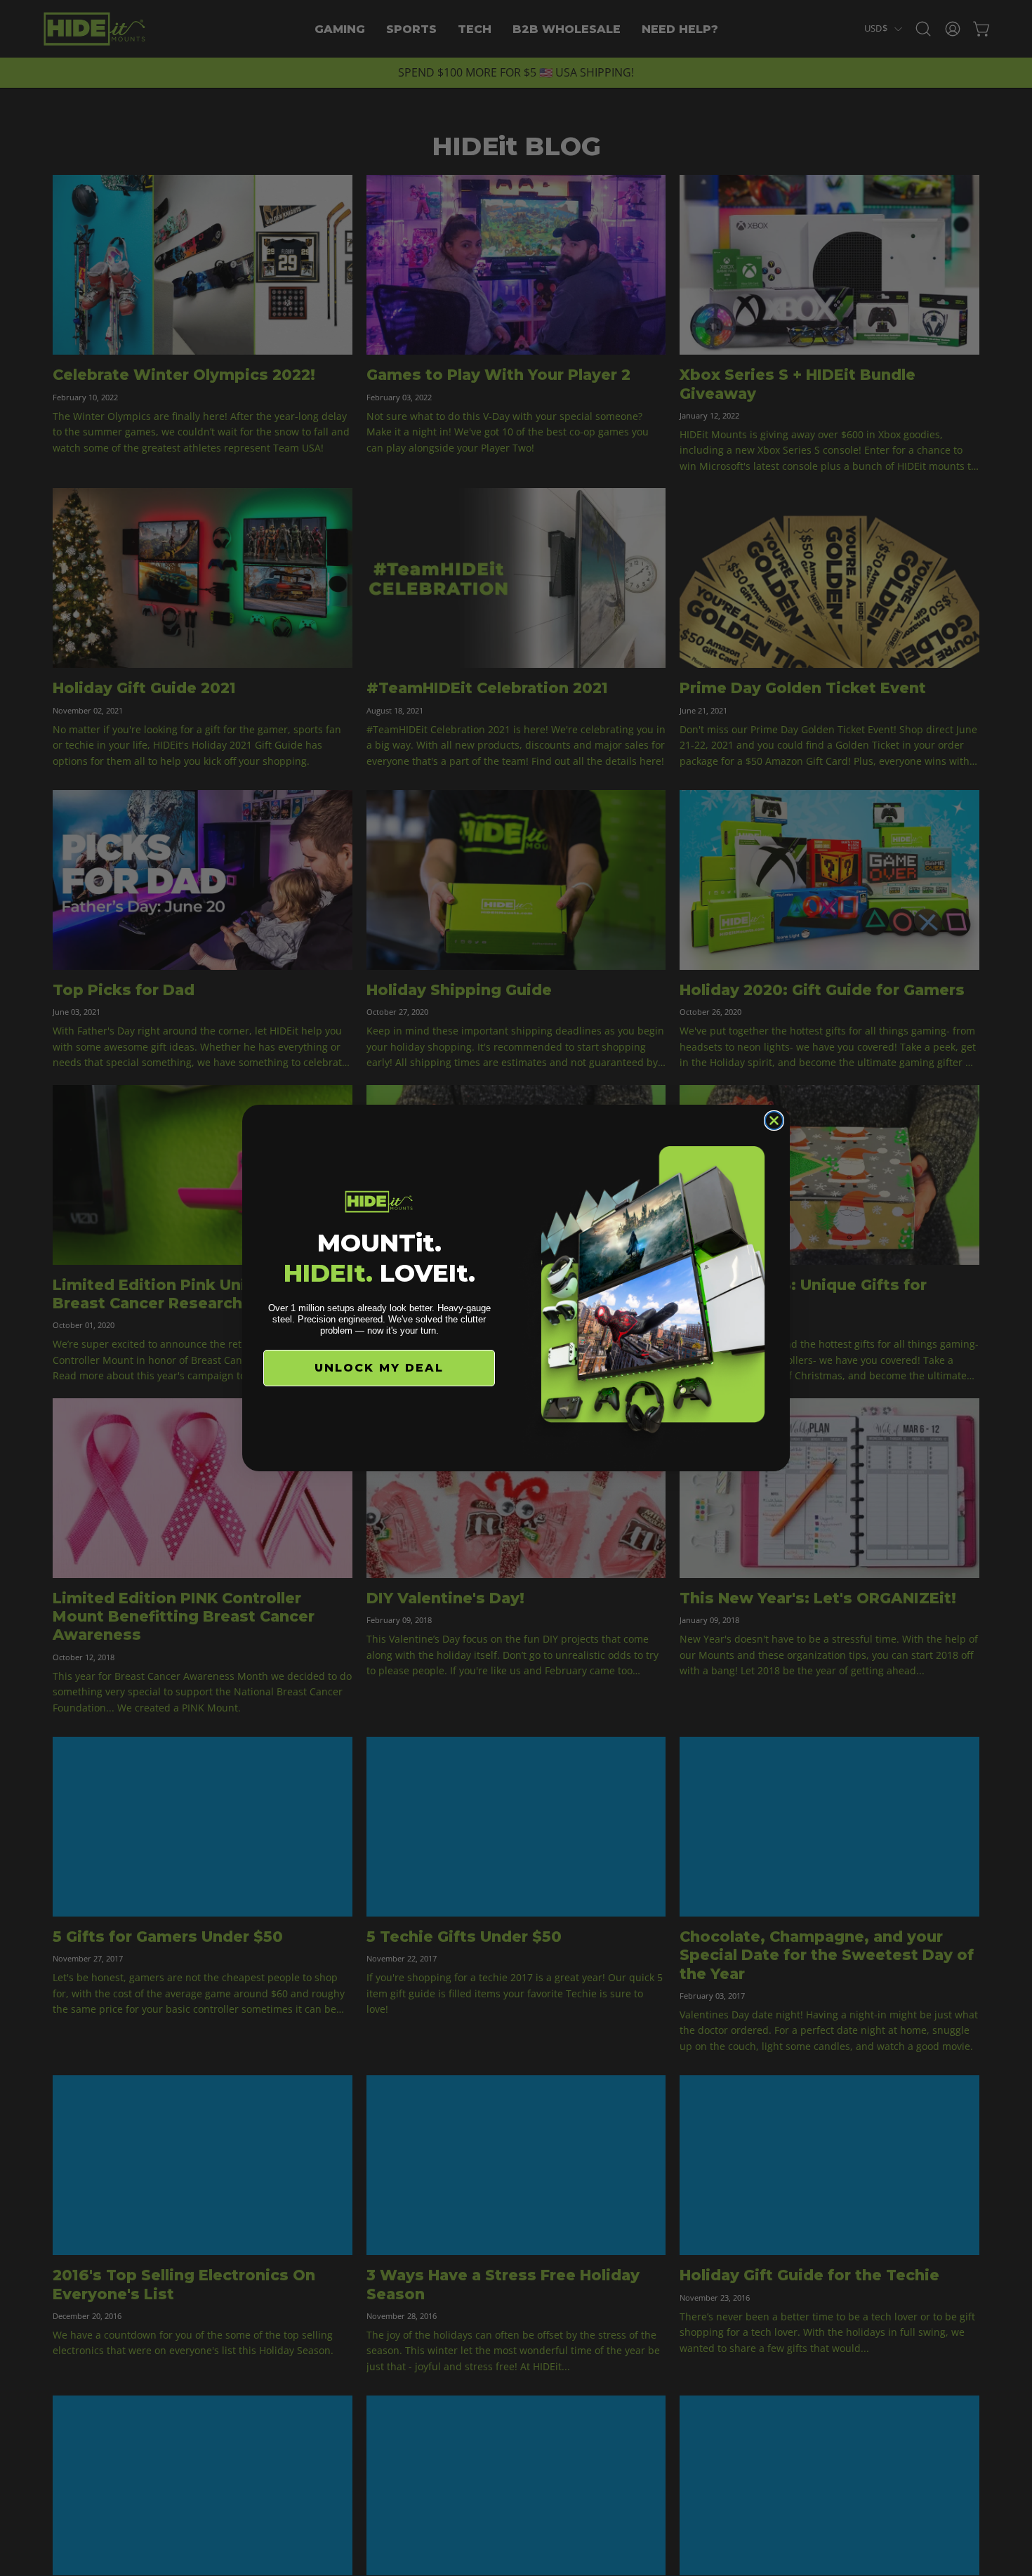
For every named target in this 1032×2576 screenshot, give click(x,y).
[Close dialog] (774, 1121)
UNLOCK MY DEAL (379, 1368)
